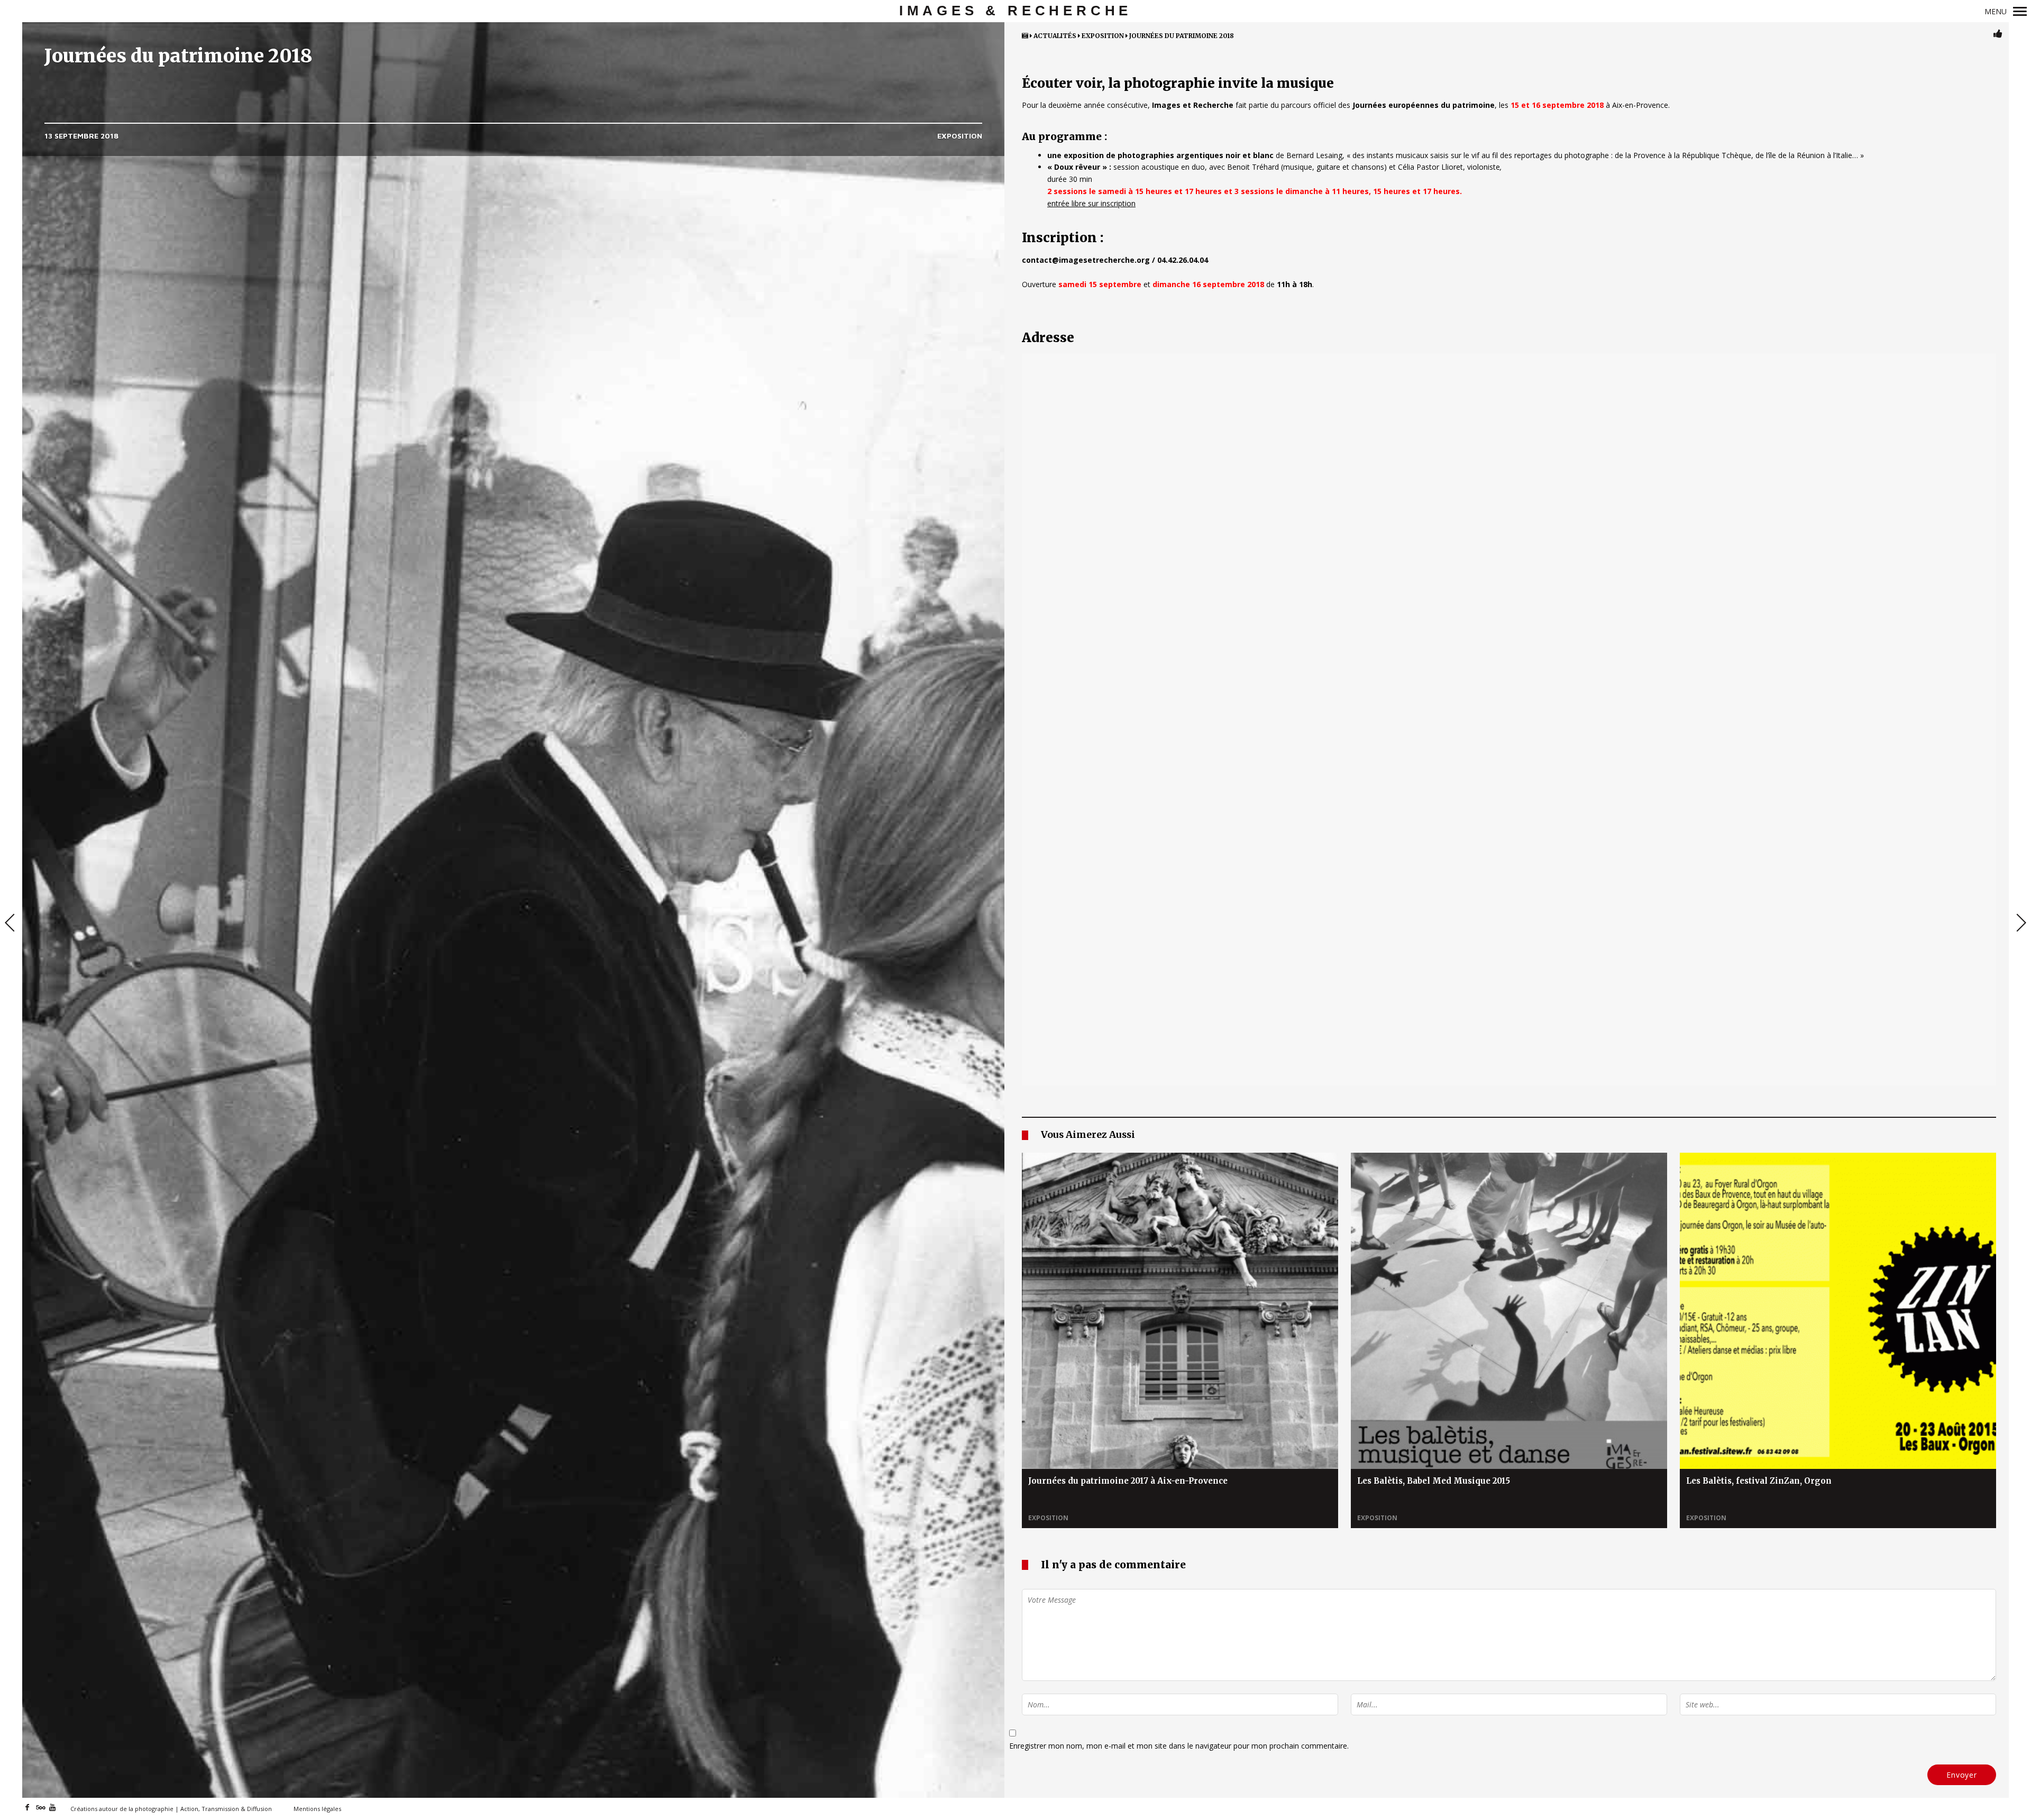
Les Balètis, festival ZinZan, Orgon (1759, 1481)
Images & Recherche (1015, 11)
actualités (1055, 36)
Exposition (960, 136)
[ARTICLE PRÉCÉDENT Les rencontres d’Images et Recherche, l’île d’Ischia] (11, 924)
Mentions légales (317, 1809)
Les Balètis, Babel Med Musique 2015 (1434, 1481)
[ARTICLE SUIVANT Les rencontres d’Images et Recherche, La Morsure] (2020, 924)
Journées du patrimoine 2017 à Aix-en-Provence (1128, 1481)
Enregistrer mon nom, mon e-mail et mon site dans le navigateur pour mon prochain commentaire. (1179, 1746)
